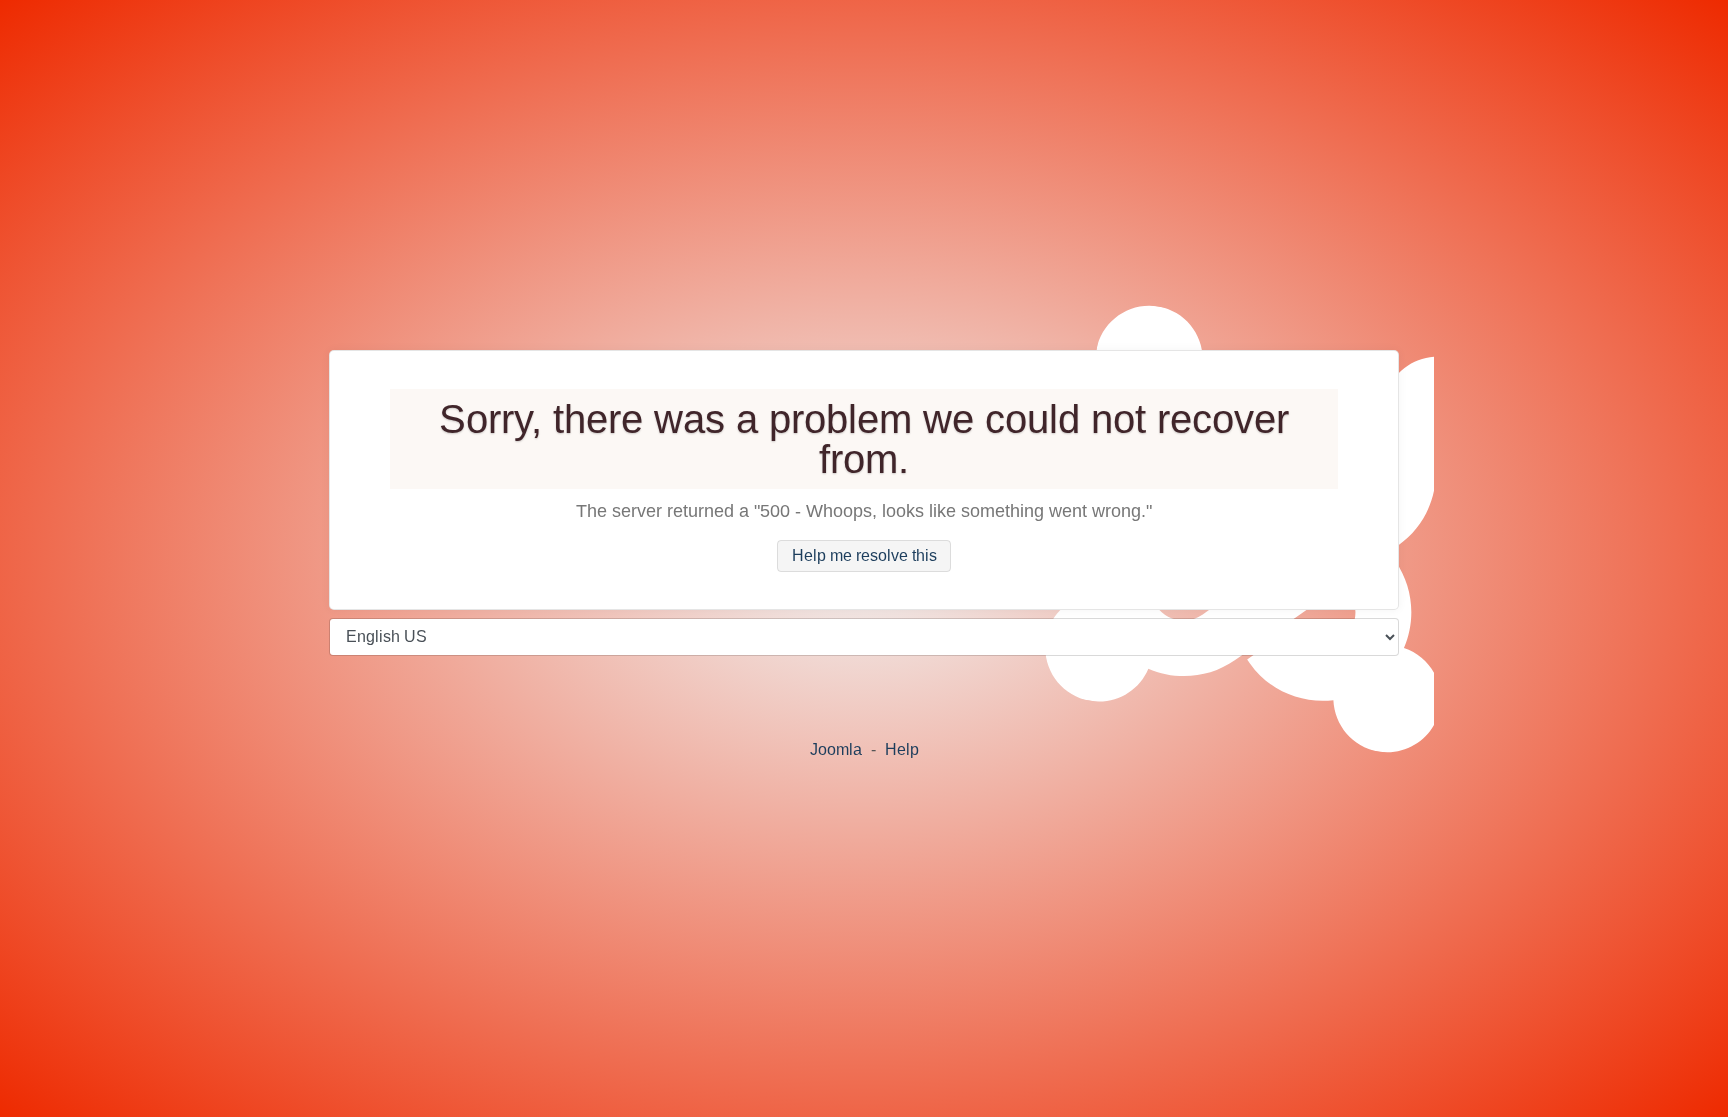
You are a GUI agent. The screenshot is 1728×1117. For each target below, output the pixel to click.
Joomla (836, 749)
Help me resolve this (864, 556)
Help (902, 749)
